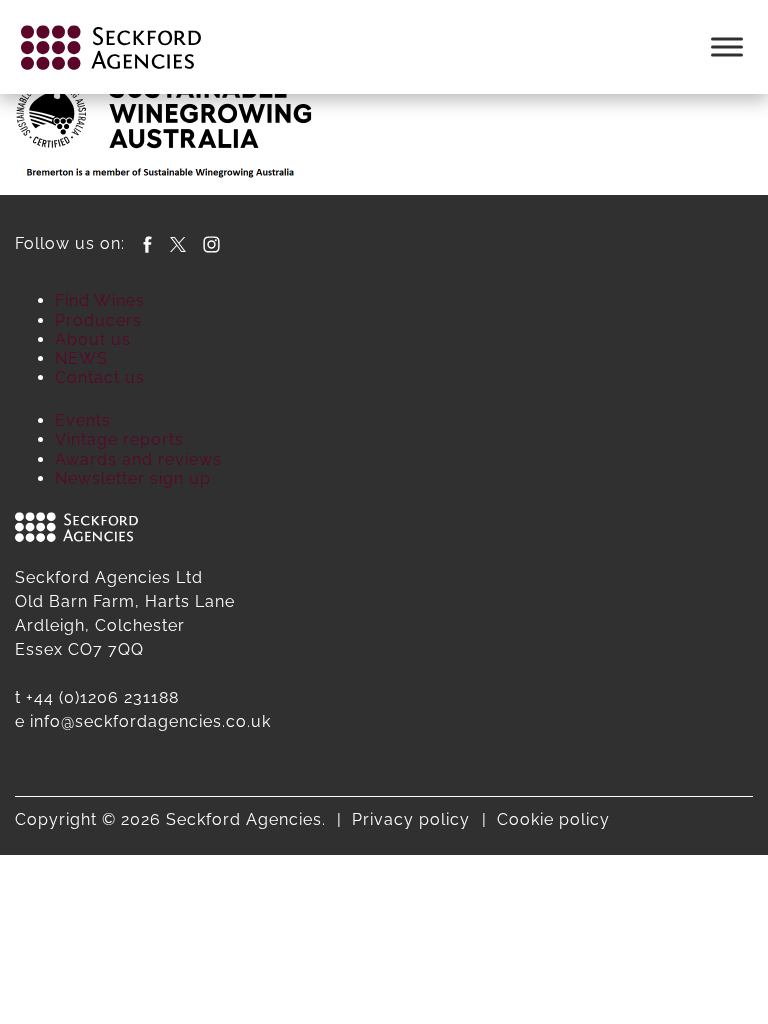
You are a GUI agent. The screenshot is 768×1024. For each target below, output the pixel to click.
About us (93, 339)
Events (83, 420)
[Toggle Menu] (727, 46)
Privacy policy (411, 819)
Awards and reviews (138, 459)
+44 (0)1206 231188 (102, 697)
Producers (98, 320)
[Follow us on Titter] (178, 243)
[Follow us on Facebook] (147, 243)
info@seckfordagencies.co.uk (150, 721)
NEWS (81, 358)
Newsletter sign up (133, 478)
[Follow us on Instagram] (211, 243)
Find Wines (100, 300)
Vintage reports (119, 439)
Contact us (100, 377)
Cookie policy (553, 819)
